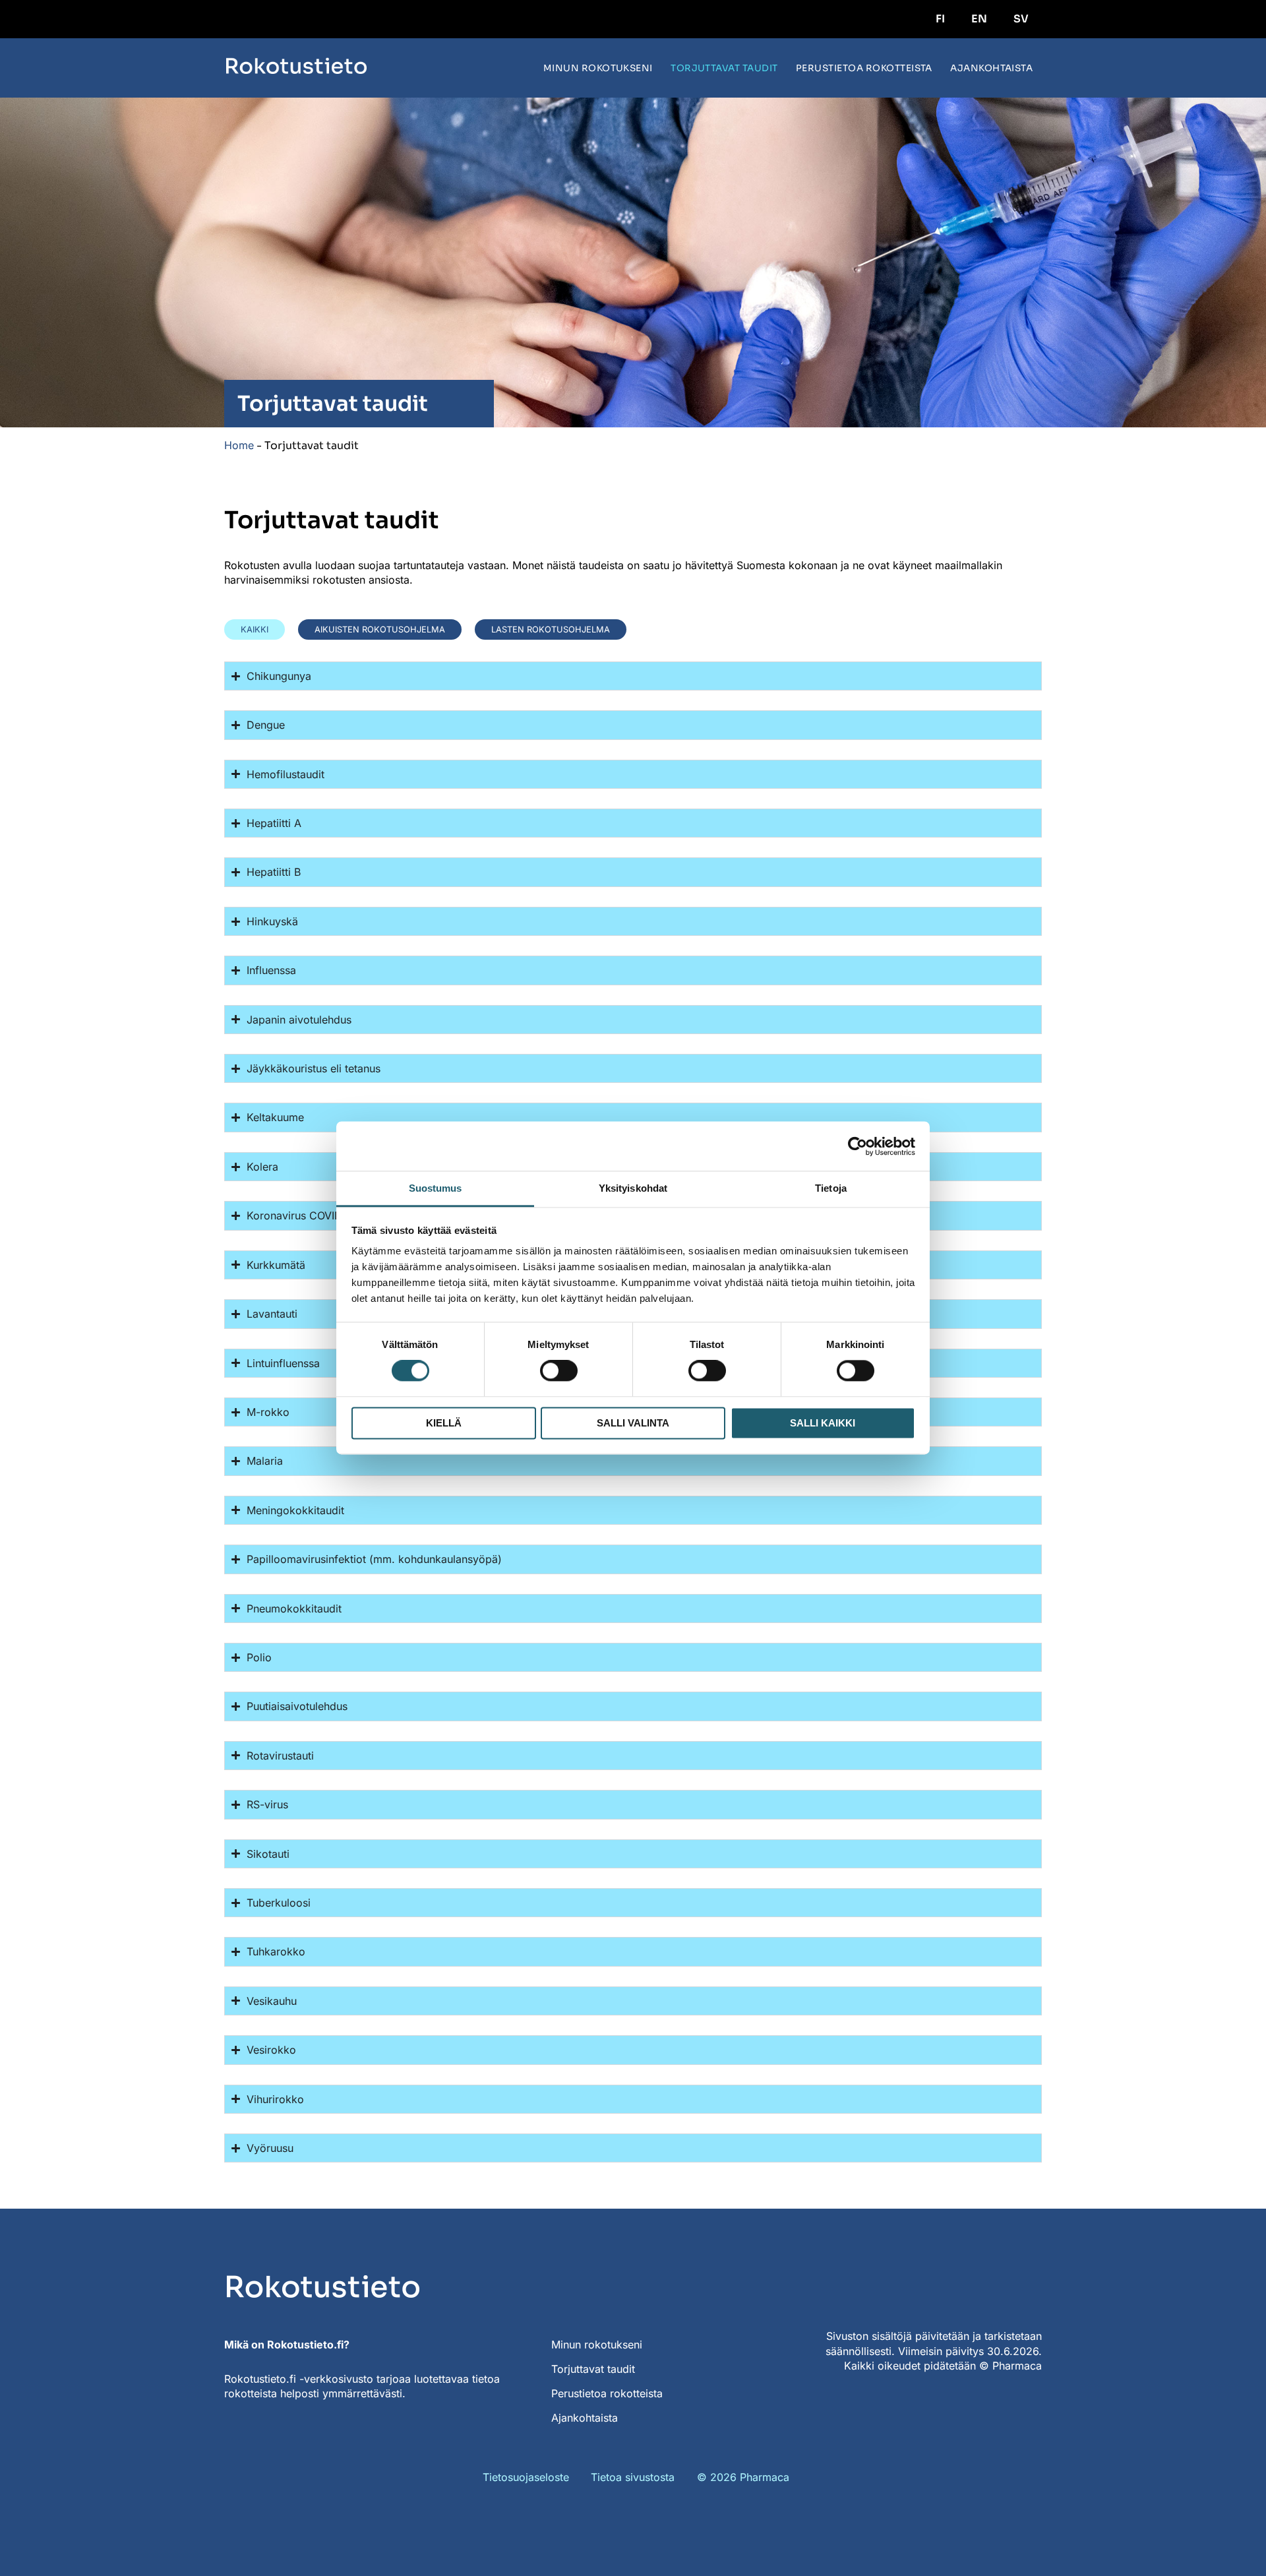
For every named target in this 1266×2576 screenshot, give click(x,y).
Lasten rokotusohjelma (551, 629)
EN (979, 19)
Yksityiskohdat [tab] (633, 1188)
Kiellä (444, 1423)
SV (1021, 19)
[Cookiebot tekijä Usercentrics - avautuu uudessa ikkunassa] (858, 1146)
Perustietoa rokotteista (864, 68)
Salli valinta (633, 1423)
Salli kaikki (823, 1423)
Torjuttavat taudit (724, 68)
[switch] (559, 1371)
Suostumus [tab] (436, 1188)
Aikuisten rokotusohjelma (380, 629)
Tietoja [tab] (831, 1188)
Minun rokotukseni (598, 68)
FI (940, 19)
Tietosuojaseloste (526, 2477)
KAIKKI (255, 629)
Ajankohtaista (991, 68)
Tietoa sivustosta (633, 2477)
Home (239, 445)
